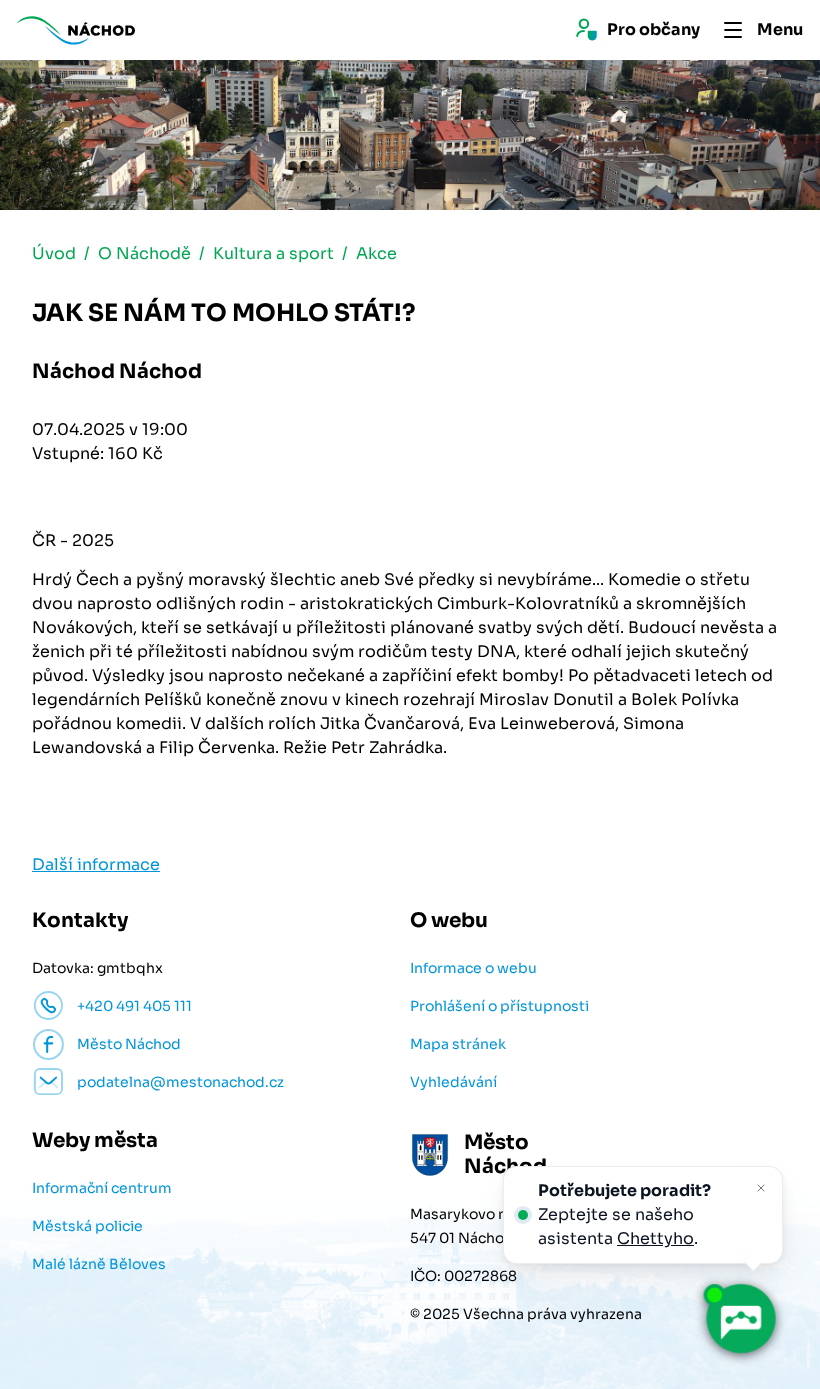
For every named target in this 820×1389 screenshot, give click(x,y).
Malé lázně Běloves (99, 1264)
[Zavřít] (761, 1188)
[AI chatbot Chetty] (739, 1318)
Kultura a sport (273, 253)
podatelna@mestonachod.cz (180, 1082)
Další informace (96, 864)
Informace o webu (473, 968)
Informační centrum (102, 1188)
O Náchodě (144, 253)
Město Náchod (129, 1044)
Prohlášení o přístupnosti (499, 1006)
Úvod (54, 253)
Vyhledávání (453, 1082)
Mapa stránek (458, 1044)
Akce (376, 253)
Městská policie (87, 1226)
